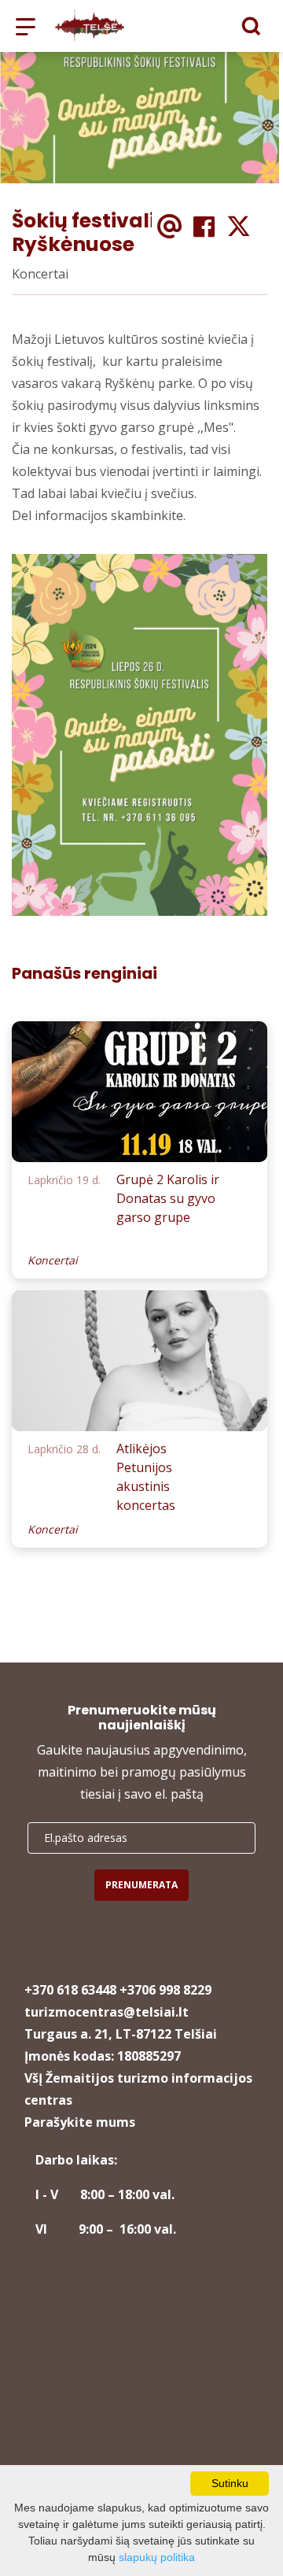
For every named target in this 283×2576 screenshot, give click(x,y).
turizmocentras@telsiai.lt (107, 2012)
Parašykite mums (80, 2122)
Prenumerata (141, 1885)
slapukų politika (157, 2557)
